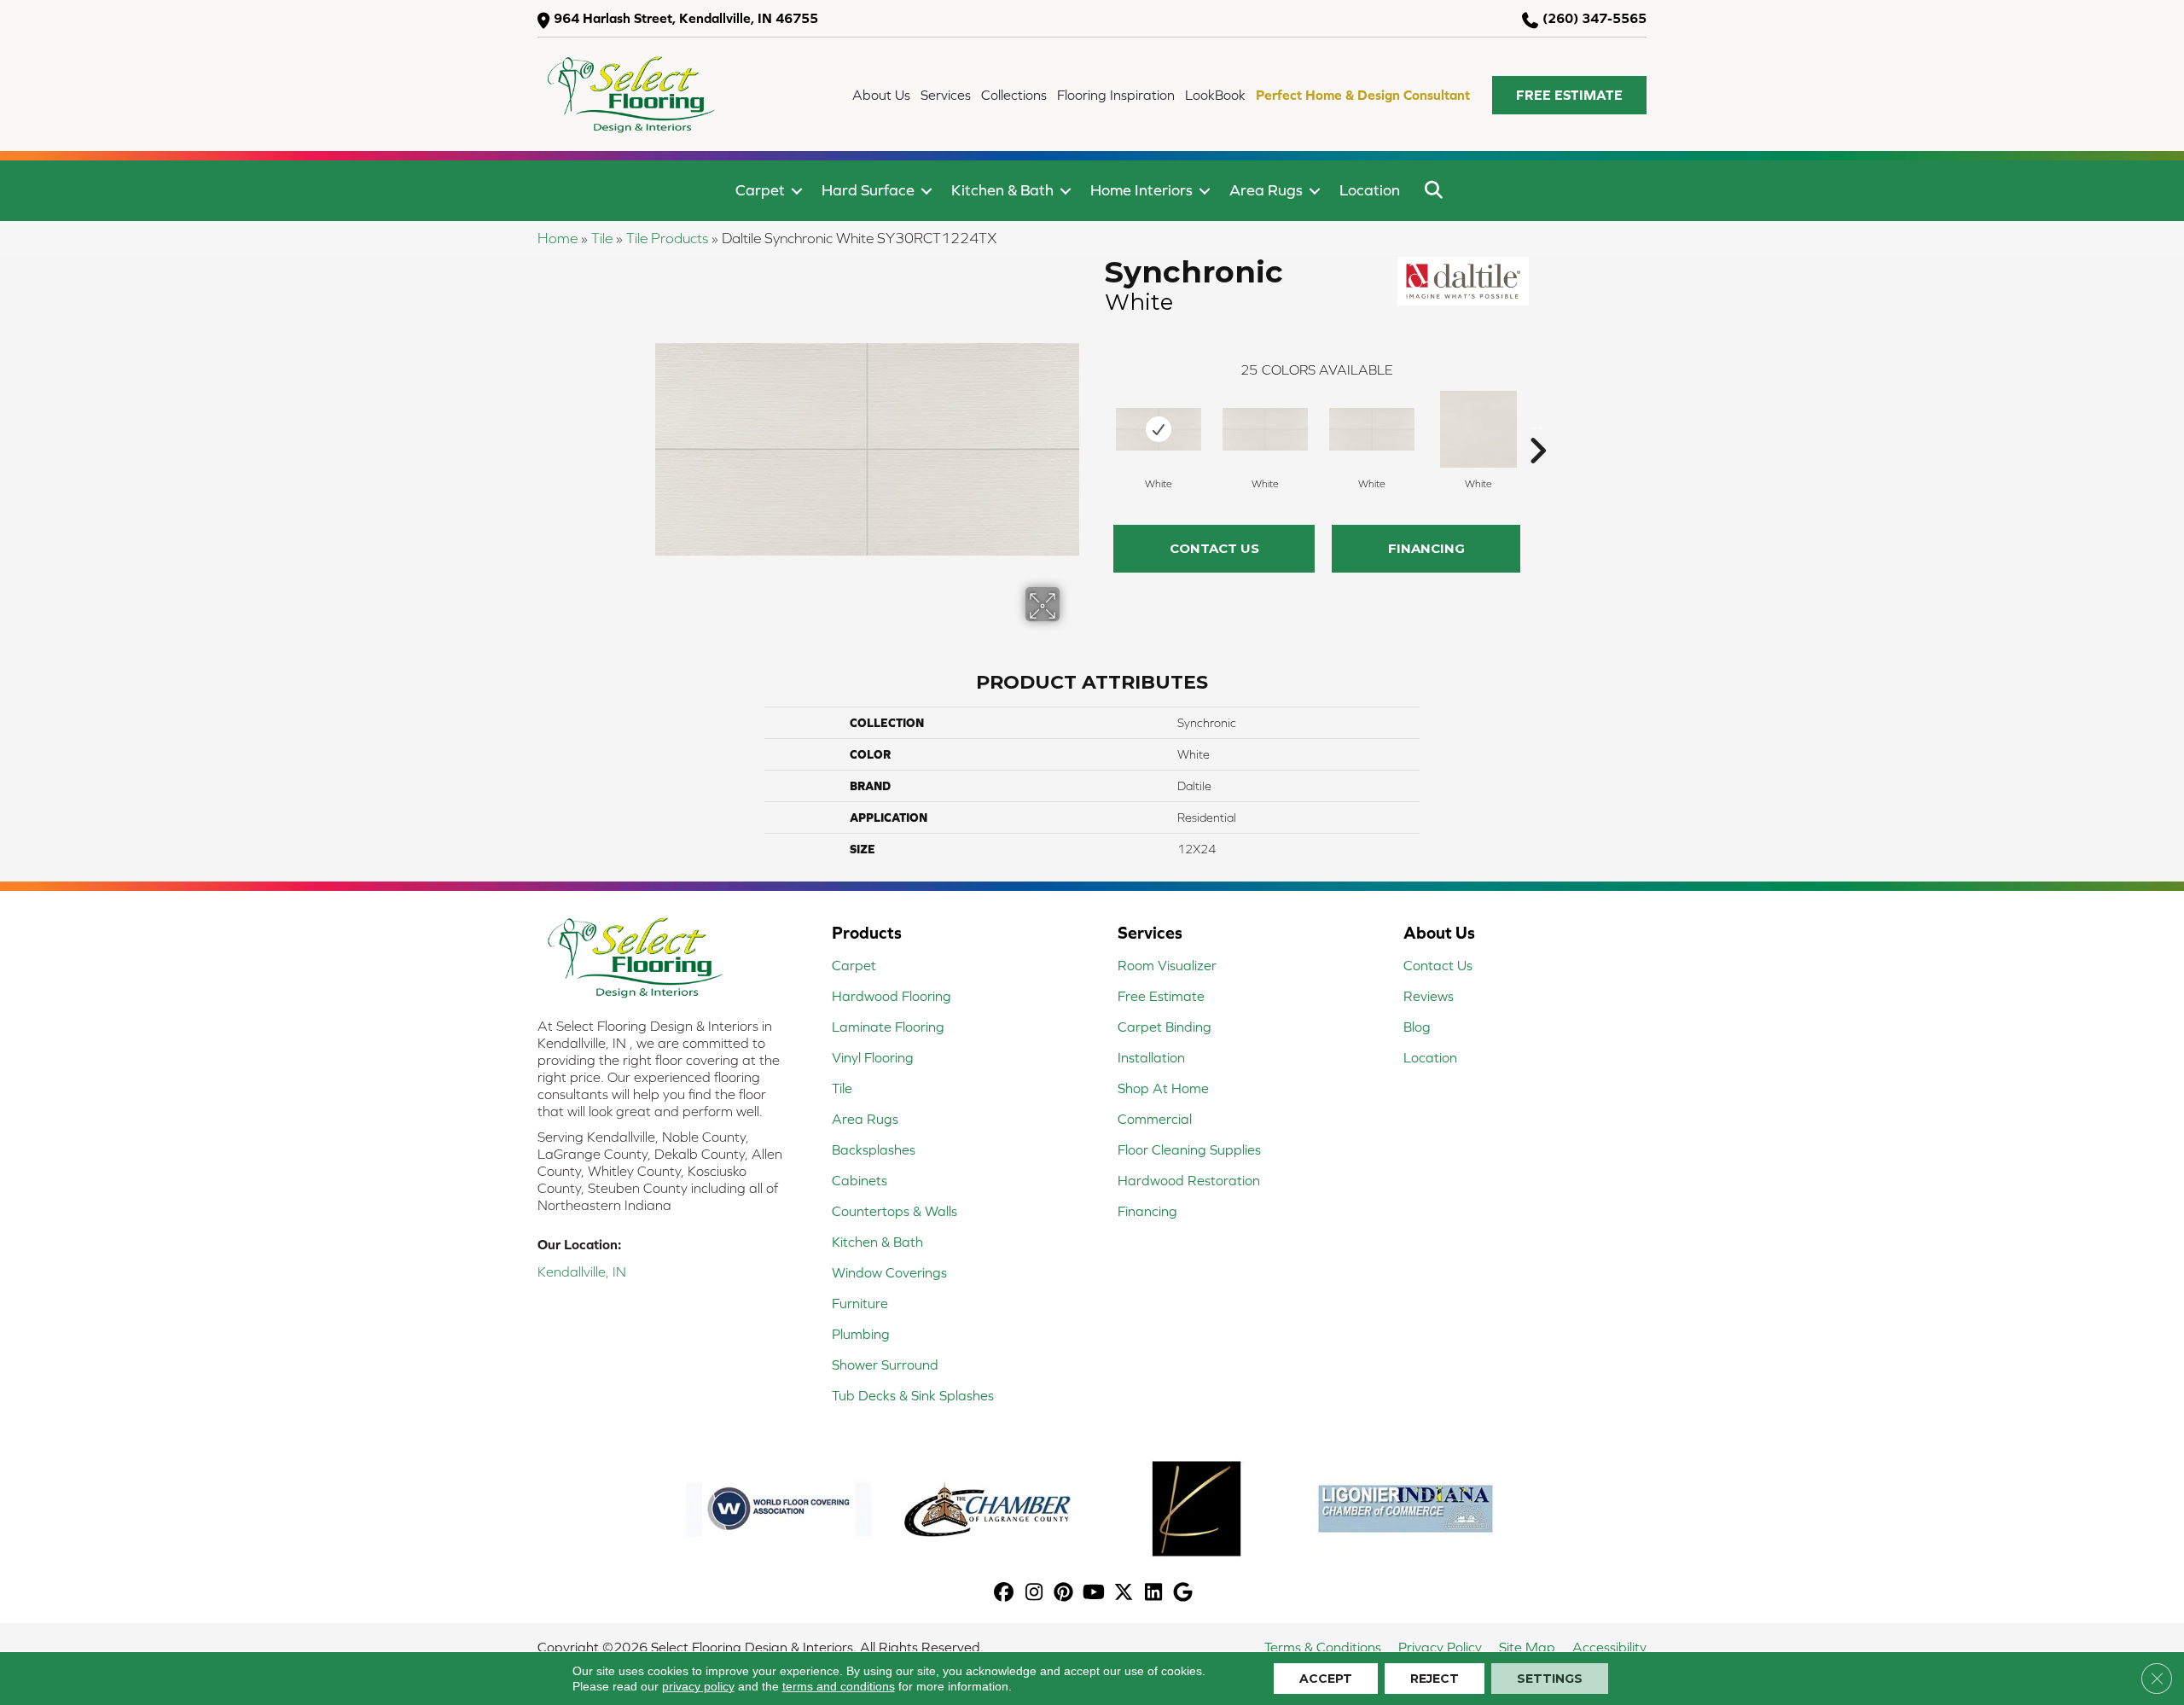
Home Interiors (1141, 190)
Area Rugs (1266, 190)
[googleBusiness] (1184, 1594)
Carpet (760, 190)
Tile (602, 238)
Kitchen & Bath (1002, 190)
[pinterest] (1064, 1594)
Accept (1326, 1679)
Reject (1435, 1679)
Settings (1550, 1679)
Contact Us (1214, 548)
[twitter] (1124, 1594)
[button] (1569, 95)
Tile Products (667, 238)
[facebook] (1005, 1594)
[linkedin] (1154, 1594)
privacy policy (698, 1686)
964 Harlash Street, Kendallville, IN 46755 (686, 18)
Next (1537, 425)
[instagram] (1034, 1594)
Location (1370, 190)
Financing (1426, 548)
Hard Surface (868, 190)
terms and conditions (839, 1686)
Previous (1096, 425)
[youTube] (1094, 1594)
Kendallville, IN (582, 1271)
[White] (1159, 429)
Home (558, 238)
